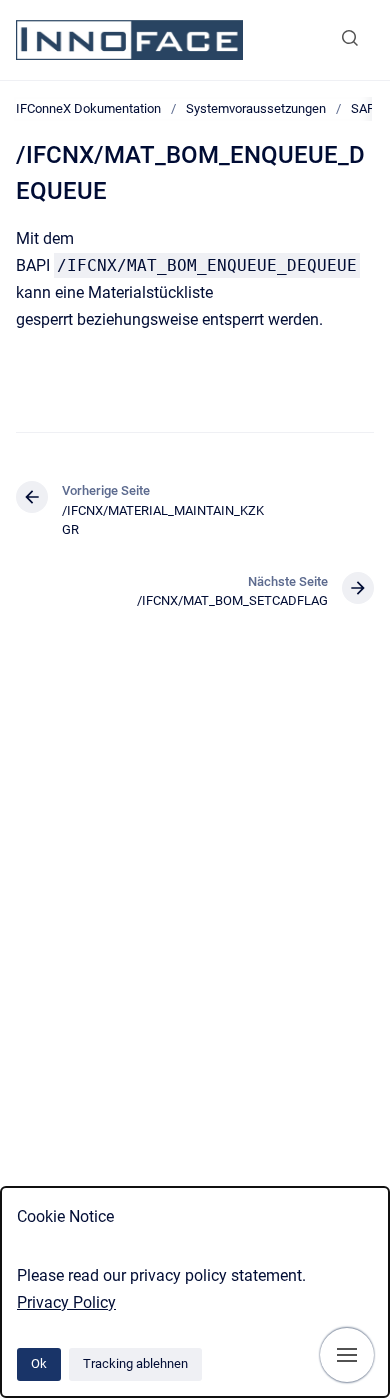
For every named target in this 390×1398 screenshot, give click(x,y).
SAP (363, 108)
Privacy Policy (66, 1302)
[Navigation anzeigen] (347, 1355)
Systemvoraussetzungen (256, 108)
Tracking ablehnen (135, 1363)
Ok (39, 1363)
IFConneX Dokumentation (88, 108)
